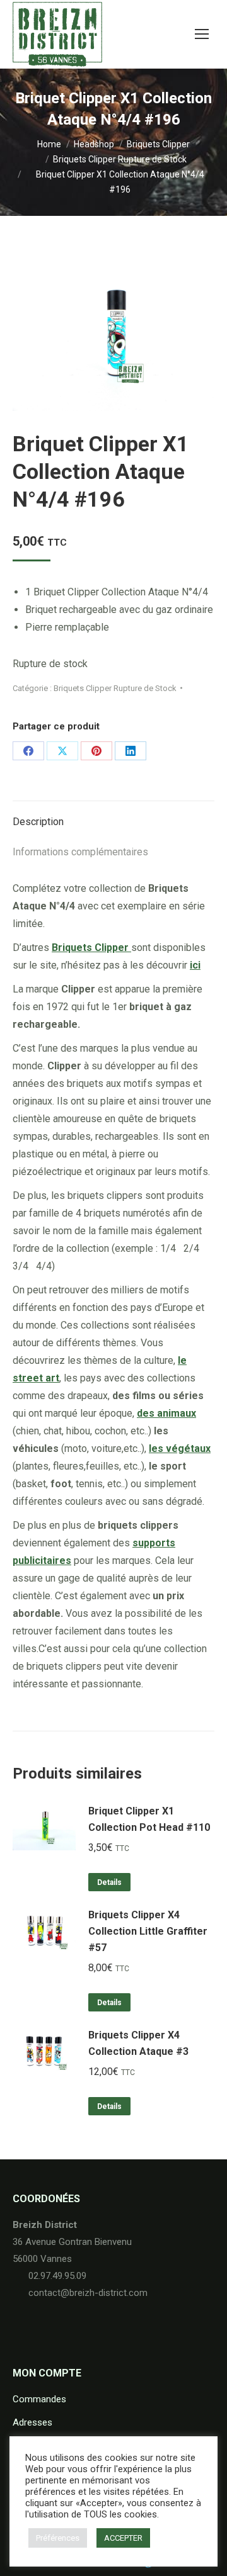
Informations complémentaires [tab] (80, 852)
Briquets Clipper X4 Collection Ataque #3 (138, 2043)
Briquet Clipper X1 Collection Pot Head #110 (149, 1819)
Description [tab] (38, 822)
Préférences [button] (58, 2538)
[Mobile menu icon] (202, 34)
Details (109, 1882)
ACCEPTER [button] (123, 2538)
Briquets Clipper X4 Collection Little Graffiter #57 (148, 1931)
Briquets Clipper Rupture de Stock (115, 688)
